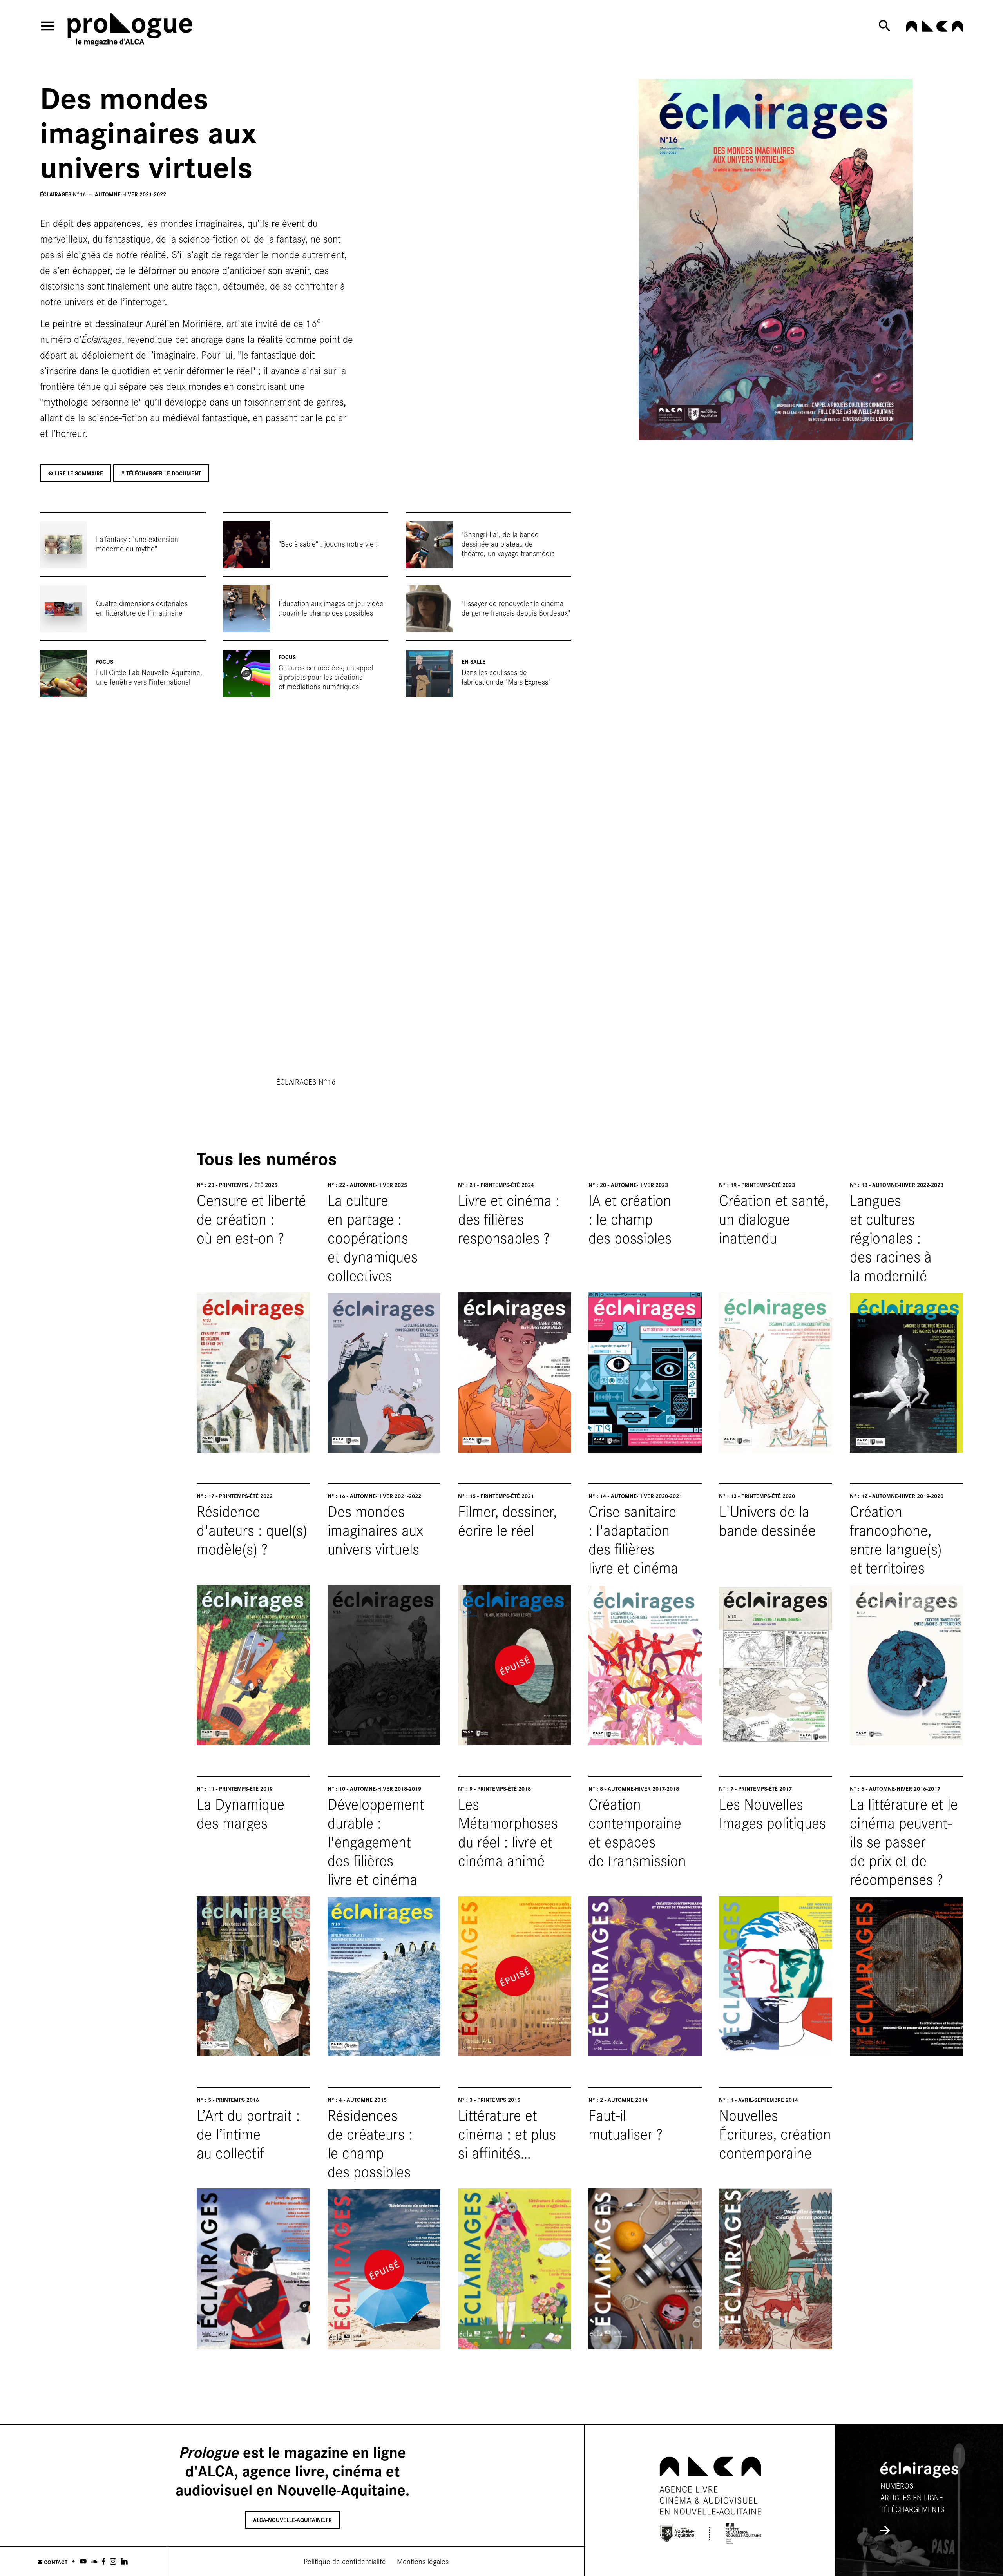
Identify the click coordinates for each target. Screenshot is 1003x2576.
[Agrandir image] (776, 260)
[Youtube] (83, 2561)
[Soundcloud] (94, 2561)
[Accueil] (138, 31)
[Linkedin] (124, 2561)
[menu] (48, 26)
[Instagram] (113, 2561)
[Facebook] (104, 2561)
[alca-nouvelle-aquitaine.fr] (934, 29)
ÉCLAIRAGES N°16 (306, 1081)
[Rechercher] (886, 26)
